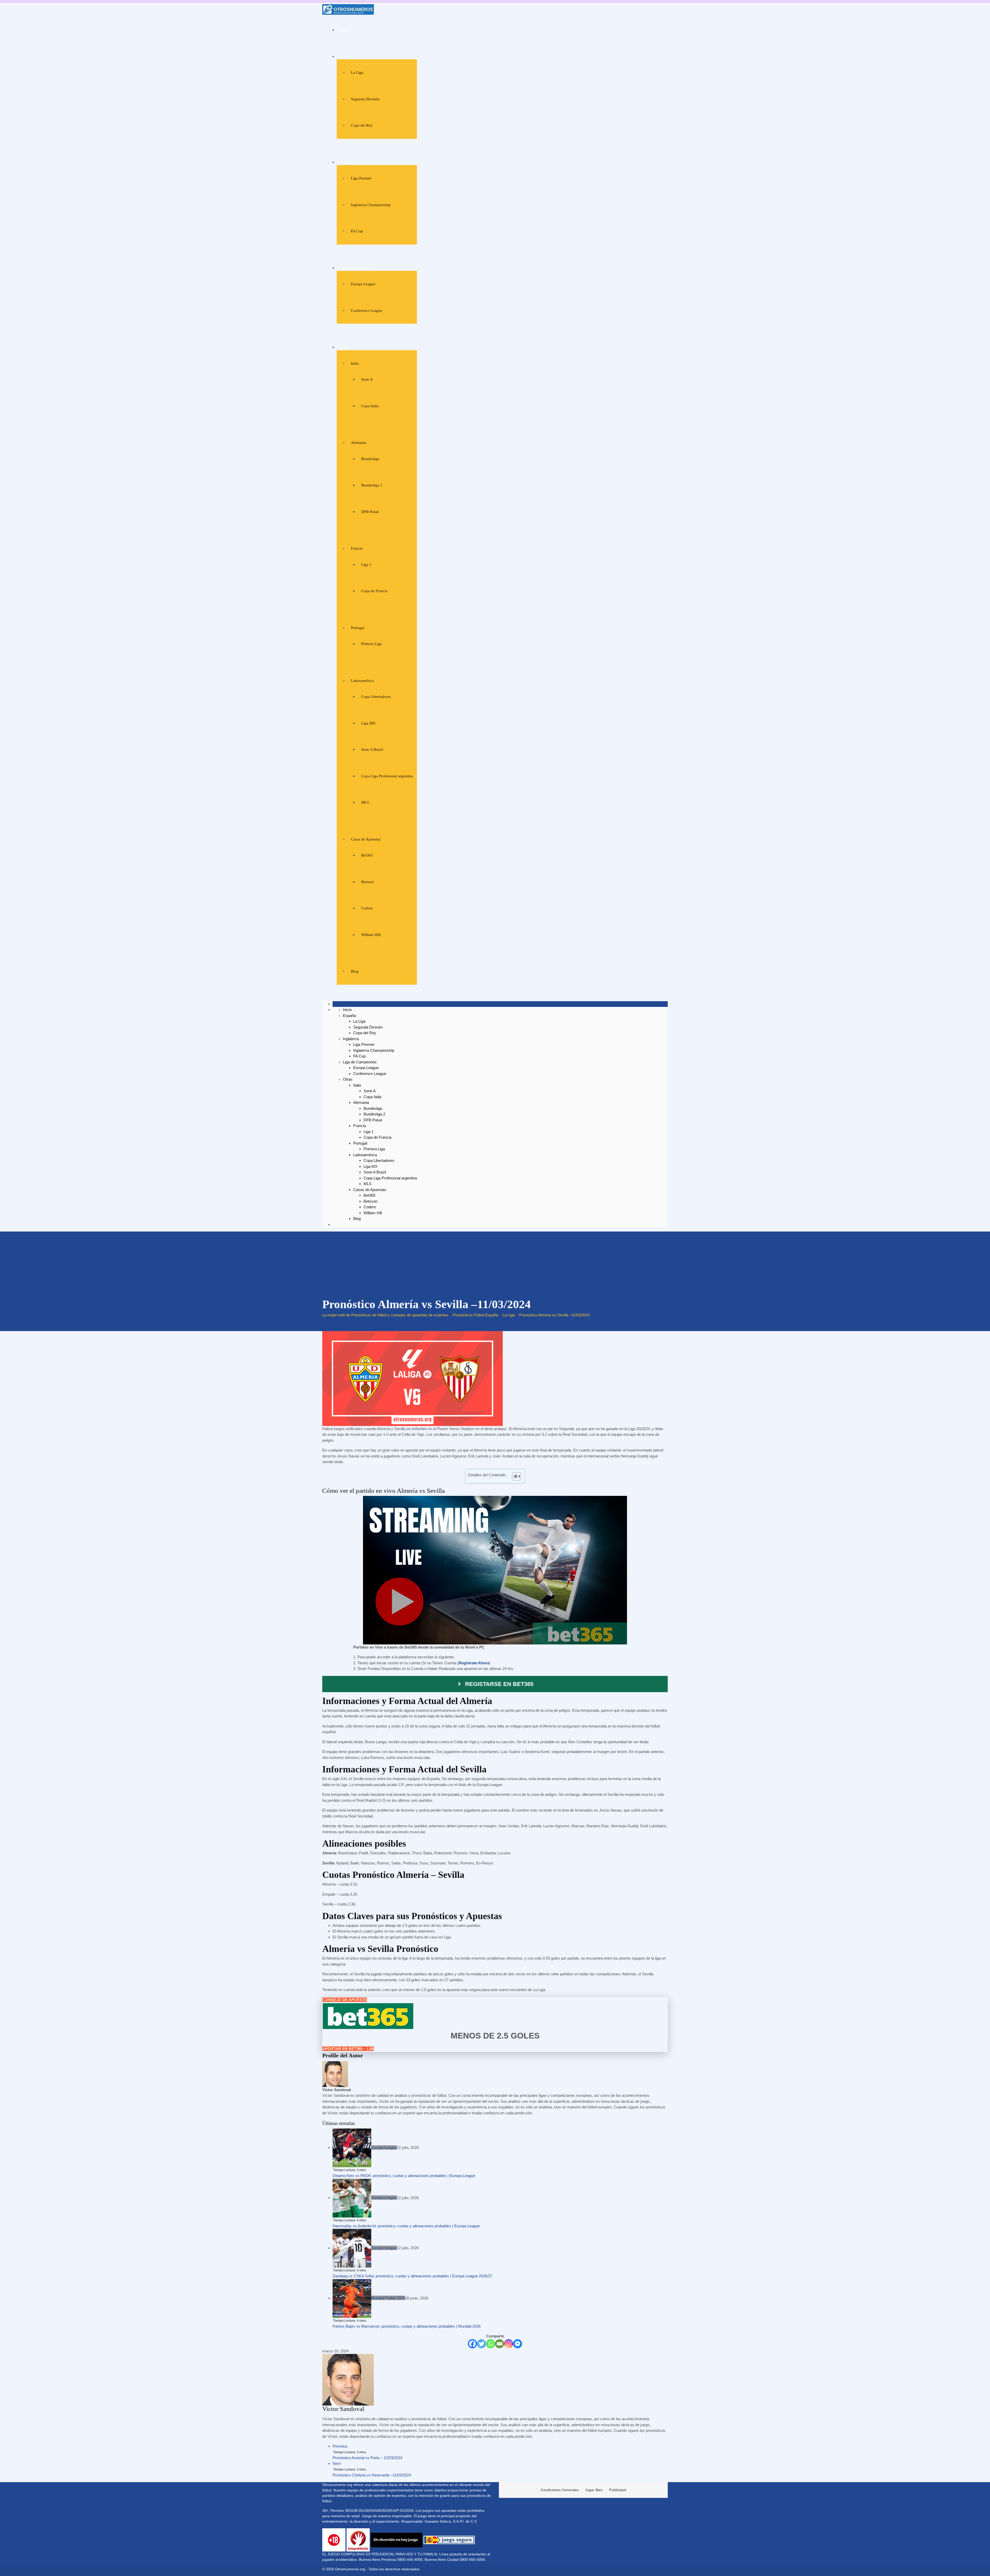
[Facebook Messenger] (518, 2344)
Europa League (363, 284)
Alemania (359, 443)
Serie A (367, 379)
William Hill (371, 935)
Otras (345, 347)
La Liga (357, 72)
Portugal (358, 628)
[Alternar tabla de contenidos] (514, 1476)
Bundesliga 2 (372, 485)
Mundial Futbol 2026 (388, 2298)
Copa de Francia (374, 591)
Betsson (368, 882)
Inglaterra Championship (371, 205)
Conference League (367, 311)
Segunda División (365, 99)
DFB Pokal (370, 512)
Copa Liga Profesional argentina (387, 776)
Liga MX (368, 723)
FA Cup (357, 231)
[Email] (500, 2344)
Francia (357, 548)
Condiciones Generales (560, 2490)
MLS (365, 802)
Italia (355, 363)
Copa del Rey (362, 125)
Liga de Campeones (357, 268)
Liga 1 (366, 565)
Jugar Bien (594, 2490)
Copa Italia (370, 406)
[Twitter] (481, 2344)
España (346, 56)
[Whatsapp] (490, 2344)
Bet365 (367, 855)
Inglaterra (348, 162)
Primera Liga (372, 644)
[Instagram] (509, 2344)
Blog (355, 971)
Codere (367, 908)
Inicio (345, 30)
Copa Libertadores (376, 697)
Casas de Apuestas (366, 839)
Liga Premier (361, 178)
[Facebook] (472, 2344)
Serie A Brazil (372, 749)
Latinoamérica (362, 681)
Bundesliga (370, 459)
